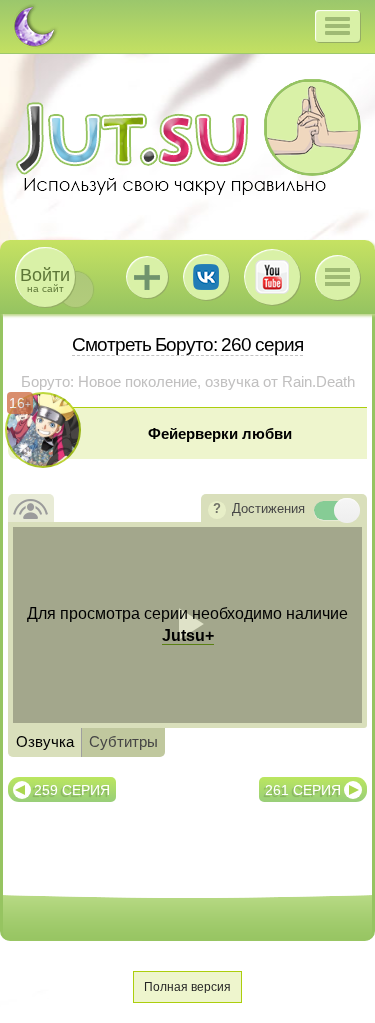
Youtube (272, 277)
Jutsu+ (147, 277)
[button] (337, 26)
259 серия (72, 790)
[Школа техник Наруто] (188, 137)
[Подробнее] (217, 510)
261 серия (303, 790)
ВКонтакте (206, 277)
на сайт (45, 279)
